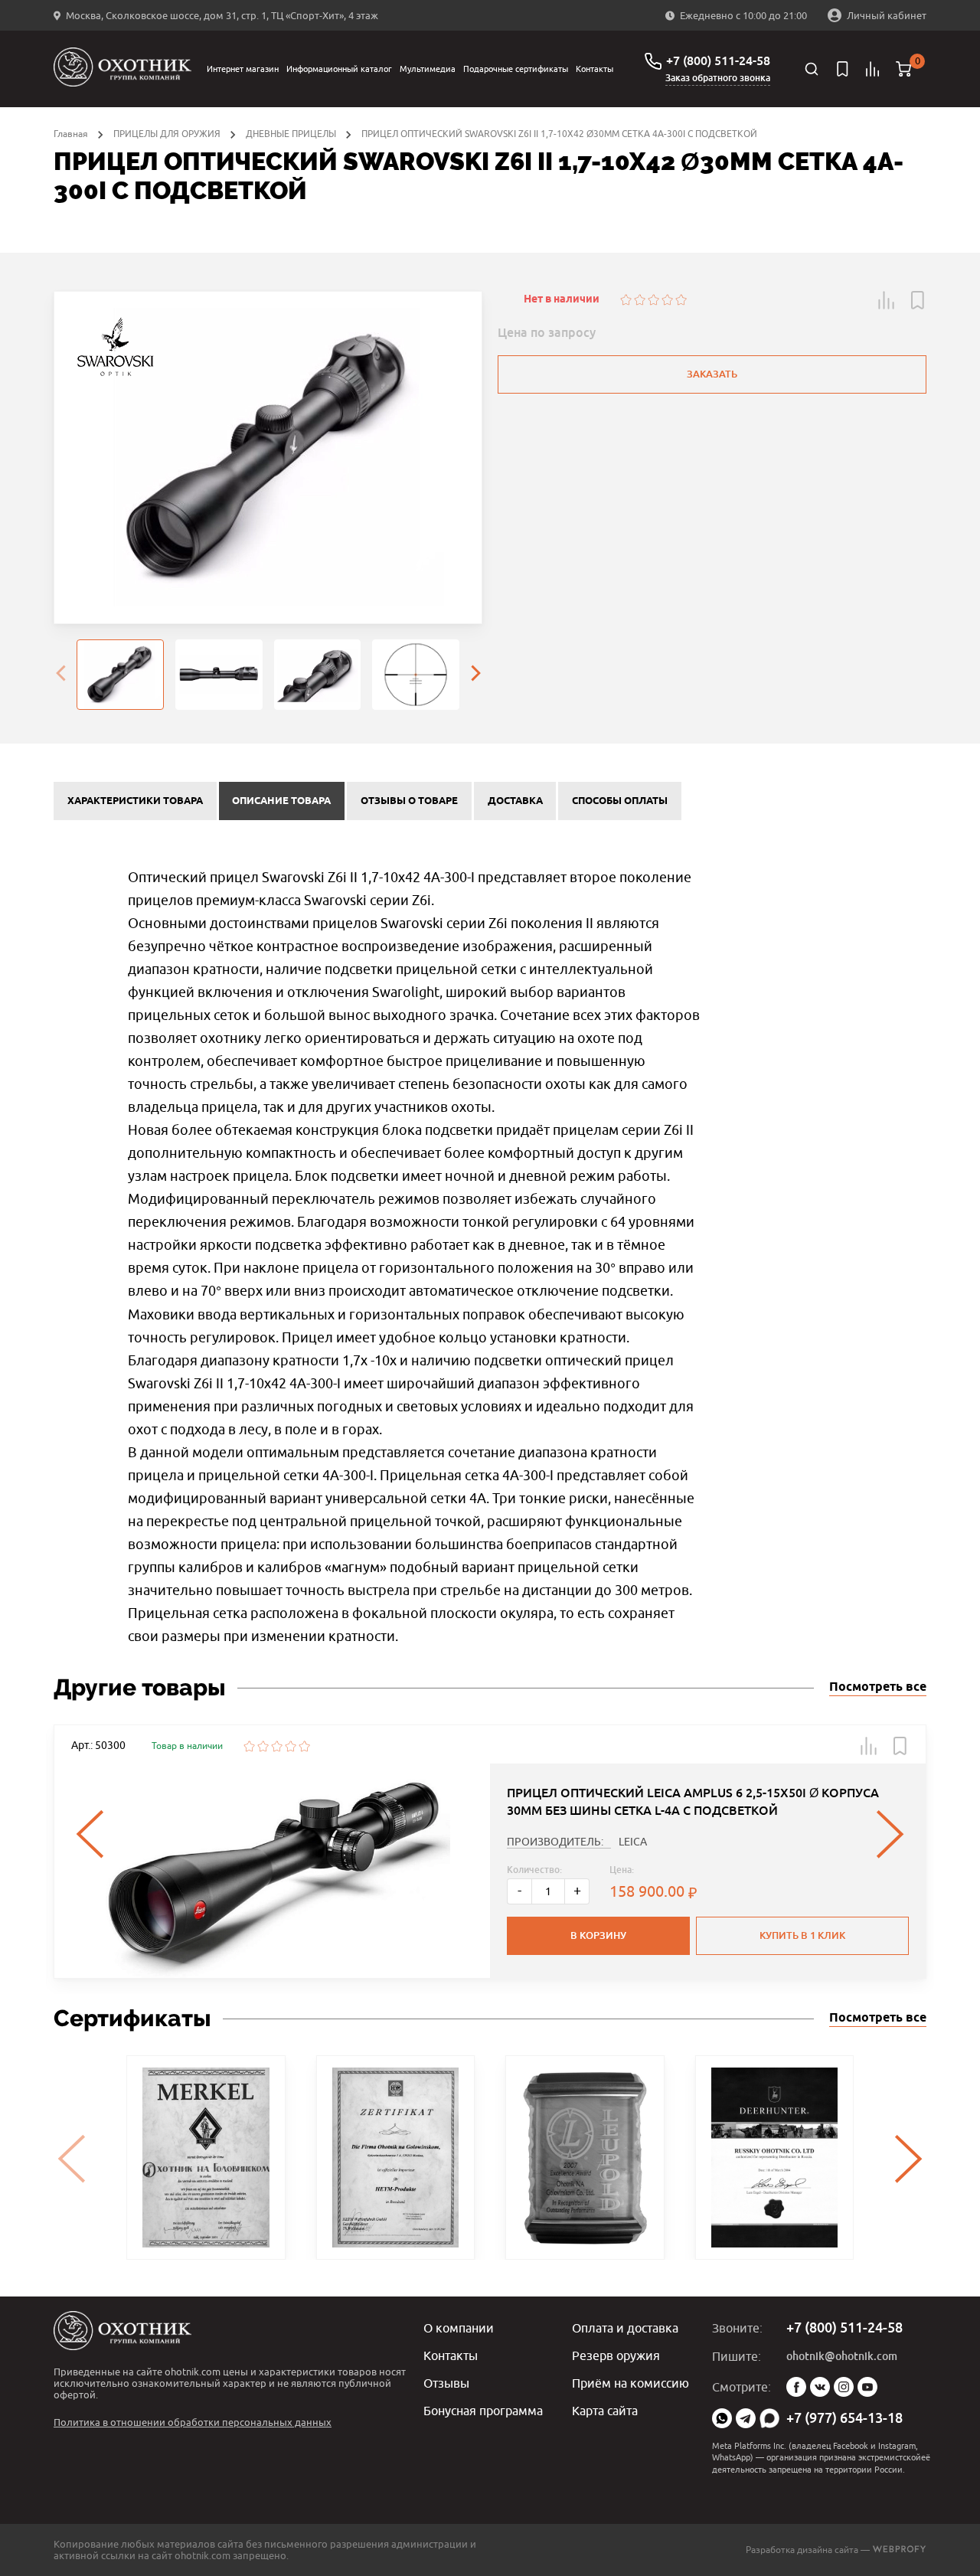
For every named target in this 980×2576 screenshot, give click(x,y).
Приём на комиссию (630, 2383)
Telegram (746, 2418)
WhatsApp (722, 2418)
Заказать (712, 374)
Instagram (844, 2387)
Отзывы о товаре (409, 801)
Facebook (796, 2387)
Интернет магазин (243, 69)
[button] (887, 300)
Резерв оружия (616, 2355)
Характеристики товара (135, 801)
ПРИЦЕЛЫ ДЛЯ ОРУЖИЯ (167, 134)
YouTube (867, 2387)
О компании (459, 2328)
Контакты (595, 69)
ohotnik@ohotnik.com (842, 2356)
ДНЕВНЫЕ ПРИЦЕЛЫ (291, 134)
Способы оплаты (620, 801)
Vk (820, 2387)
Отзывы (446, 2383)
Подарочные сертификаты (516, 69)
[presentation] (60, 675)
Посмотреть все (878, 1687)
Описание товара (281, 801)
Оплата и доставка (625, 2328)
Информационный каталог (339, 69)
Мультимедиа (428, 69)
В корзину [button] (598, 1935)
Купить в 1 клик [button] (802, 1935)
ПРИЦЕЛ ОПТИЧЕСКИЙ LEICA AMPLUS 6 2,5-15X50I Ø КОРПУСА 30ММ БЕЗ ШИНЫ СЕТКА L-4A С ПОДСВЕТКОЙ (693, 1801)
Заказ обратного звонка (718, 78)
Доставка (515, 801)
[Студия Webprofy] (899, 2550)
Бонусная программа (483, 2411)
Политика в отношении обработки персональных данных (193, 2422)
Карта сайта (605, 2411)
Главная (71, 134)
